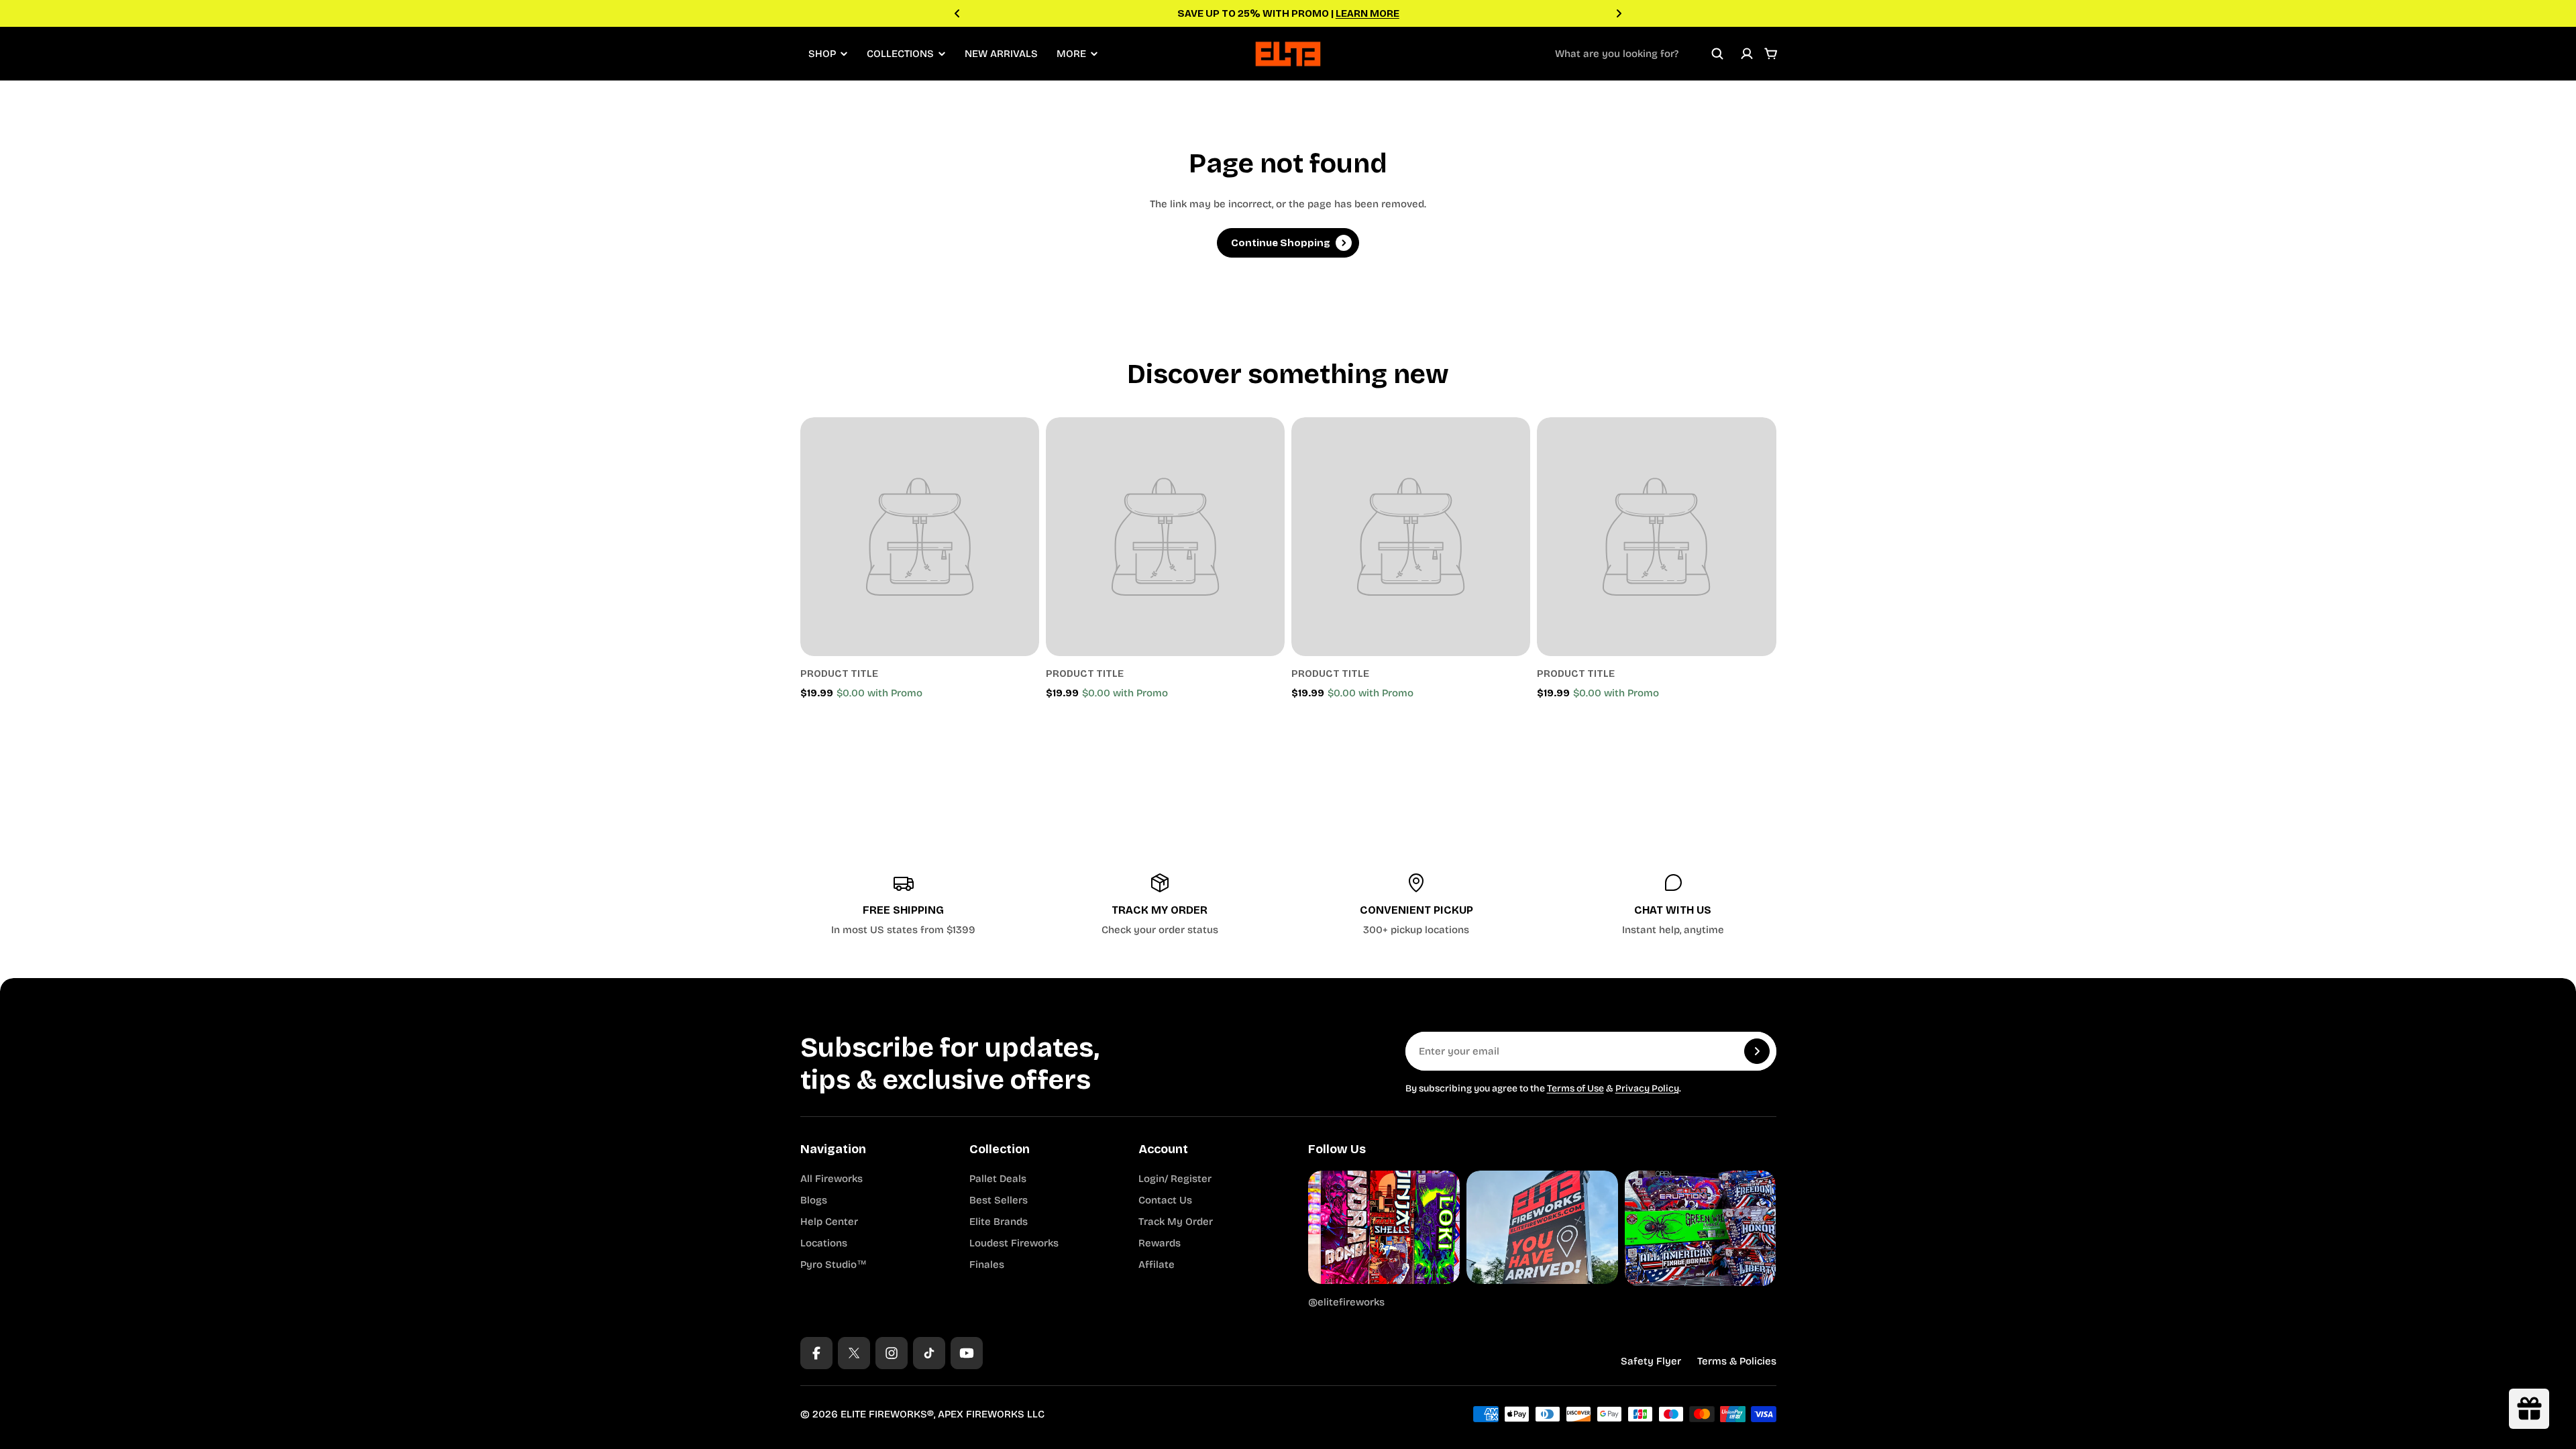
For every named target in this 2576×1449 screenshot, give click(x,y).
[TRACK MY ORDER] (1160, 905)
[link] (920, 537)
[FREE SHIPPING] (904, 905)
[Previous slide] (957, 13)
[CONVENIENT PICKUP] (1417, 905)
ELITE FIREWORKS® (887, 1414)
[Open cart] (1771, 54)
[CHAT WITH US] (1673, 905)
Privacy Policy (1647, 1088)
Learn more (1367, 13)
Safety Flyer (1651, 1361)
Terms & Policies (1737, 1361)
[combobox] (1640, 54)
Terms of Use (1575, 1088)
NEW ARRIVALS (1001, 54)
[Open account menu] (1747, 54)
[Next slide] (1619, 13)
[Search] (1717, 54)
